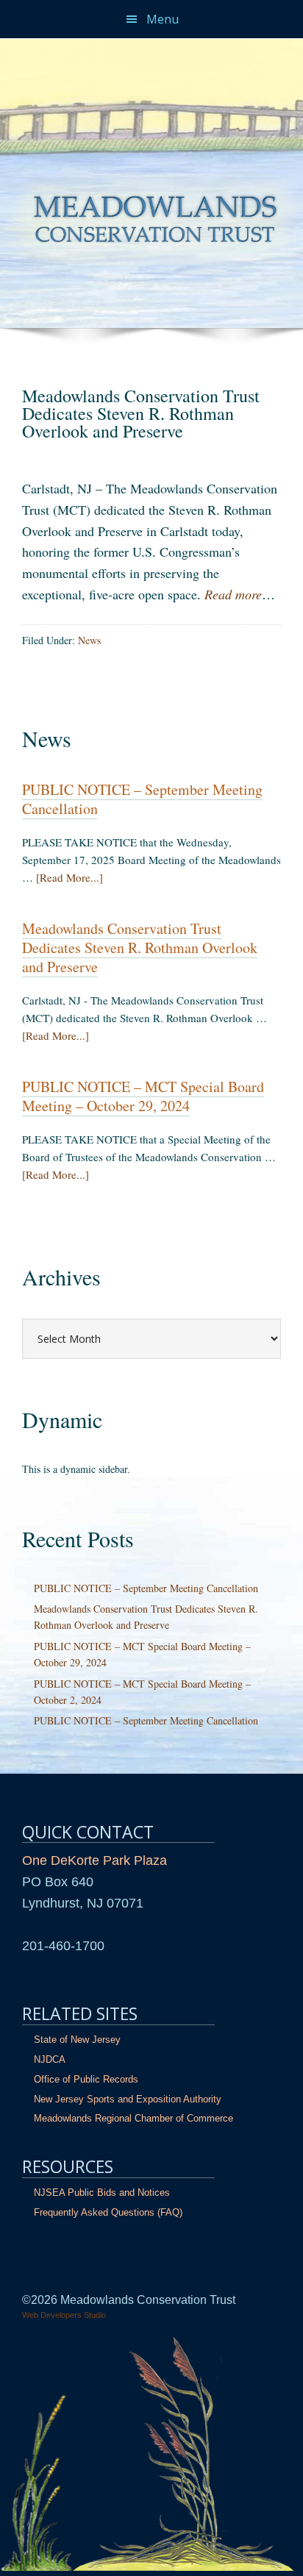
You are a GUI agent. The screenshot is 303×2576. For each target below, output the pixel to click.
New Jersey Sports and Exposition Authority (128, 2099)
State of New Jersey (77, 2040)
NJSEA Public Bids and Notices (102, 2193)
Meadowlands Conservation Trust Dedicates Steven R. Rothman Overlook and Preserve (140, 948)
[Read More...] (69, 877)
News (89, 640)
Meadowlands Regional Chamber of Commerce (133, 2118)
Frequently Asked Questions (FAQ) (108, 2212)
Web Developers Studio (64, 2315)
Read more (233, 594)
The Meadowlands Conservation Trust (151, 49)
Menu (163, 19)
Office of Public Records (86, 2079)
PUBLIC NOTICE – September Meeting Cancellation (142, 799)
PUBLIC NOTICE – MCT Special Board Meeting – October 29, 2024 (143, 1096)
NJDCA (50, 2059)
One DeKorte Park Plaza (95, 1860)
